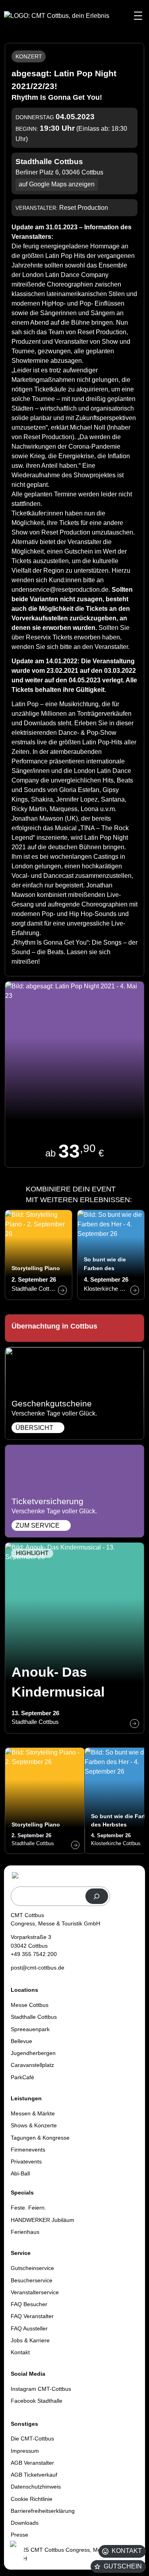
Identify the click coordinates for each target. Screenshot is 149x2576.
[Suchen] (97, 1896)
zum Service (38, 1525)
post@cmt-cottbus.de (38, 1968)
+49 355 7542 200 (34, 1954)
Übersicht (34, 1428)
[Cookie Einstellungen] (16, 2553)
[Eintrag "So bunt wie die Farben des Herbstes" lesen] (111, 1255)
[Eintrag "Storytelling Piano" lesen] (39, 1255)
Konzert (29, 56)
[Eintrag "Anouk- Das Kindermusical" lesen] (74, 1638)
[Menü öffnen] (138, 16)
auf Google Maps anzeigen (57, 184)
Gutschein (123, 2566)
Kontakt (127, 2551)
